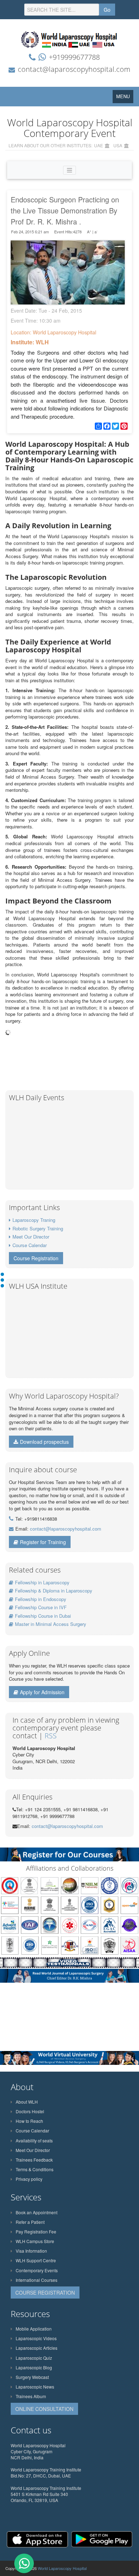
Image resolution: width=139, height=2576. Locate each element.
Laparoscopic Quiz (34, 2358)
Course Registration (36, 1258)
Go (107, 10)
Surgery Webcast (32, 2377)
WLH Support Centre (36, 2260)
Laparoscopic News (35, 2387)
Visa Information (31, 2251)
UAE (99, 145)
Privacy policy (29, 2179)
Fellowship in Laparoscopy (42, 1582)
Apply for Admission (42, 1692)
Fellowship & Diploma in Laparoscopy (54, 1591)
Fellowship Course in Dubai (43, 1616)
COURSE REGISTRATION (45, 2293)
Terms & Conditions (35, 2169)
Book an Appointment (37, 2212)
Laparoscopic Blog (34, 2367)
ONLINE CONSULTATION (44, 2409)
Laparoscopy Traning (34, 1220)
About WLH (27, 2102)
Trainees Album (31, 2396)
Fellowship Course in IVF (41, 1607)
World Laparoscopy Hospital (62, 2568)
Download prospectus (44, 1442)
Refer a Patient (30, 2222)
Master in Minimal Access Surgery (51, 1624)
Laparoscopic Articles (37, 2348)
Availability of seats (34, 2140)
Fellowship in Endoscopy (41, 1599)
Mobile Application (34, 2329)
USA (118, 145)
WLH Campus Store (35, 2241)
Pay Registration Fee (36, 2232)
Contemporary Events (37, 2270)
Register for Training (43, 1542)
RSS (51, 1736)
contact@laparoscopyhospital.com (74, 69)
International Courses (37, 2280)
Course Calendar (30, 1245)
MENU (125, 98)
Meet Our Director (31, 1237)
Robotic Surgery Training (38, 1228)
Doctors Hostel (30, 2111)
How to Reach (29, 2121)
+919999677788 (74, 57)
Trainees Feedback (34, 2160)
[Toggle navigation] (69, 170)
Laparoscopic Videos (36, 2338)
